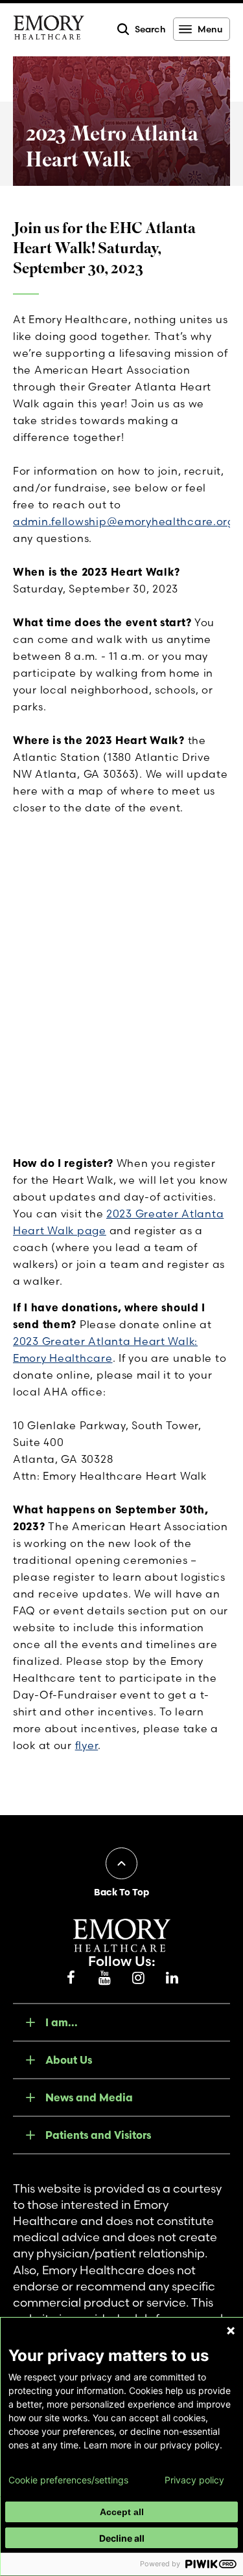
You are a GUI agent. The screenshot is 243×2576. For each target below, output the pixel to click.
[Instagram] (139, 1978)
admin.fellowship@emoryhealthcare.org (124, 521)
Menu (210, 29)
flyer (87, 1745)
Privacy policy (194, 2480)
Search (150, 29)
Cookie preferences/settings (68, 2480)
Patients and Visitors (98, 2135)
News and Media (89, 2097)
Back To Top (121, 1892)
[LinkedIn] (172, 1978)
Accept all (122, 2512)
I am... (62, 2022)
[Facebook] (71, 1978)
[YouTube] (105, 1978)
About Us (69, 2060)
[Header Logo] (49, 30)
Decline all (122, 2538)
